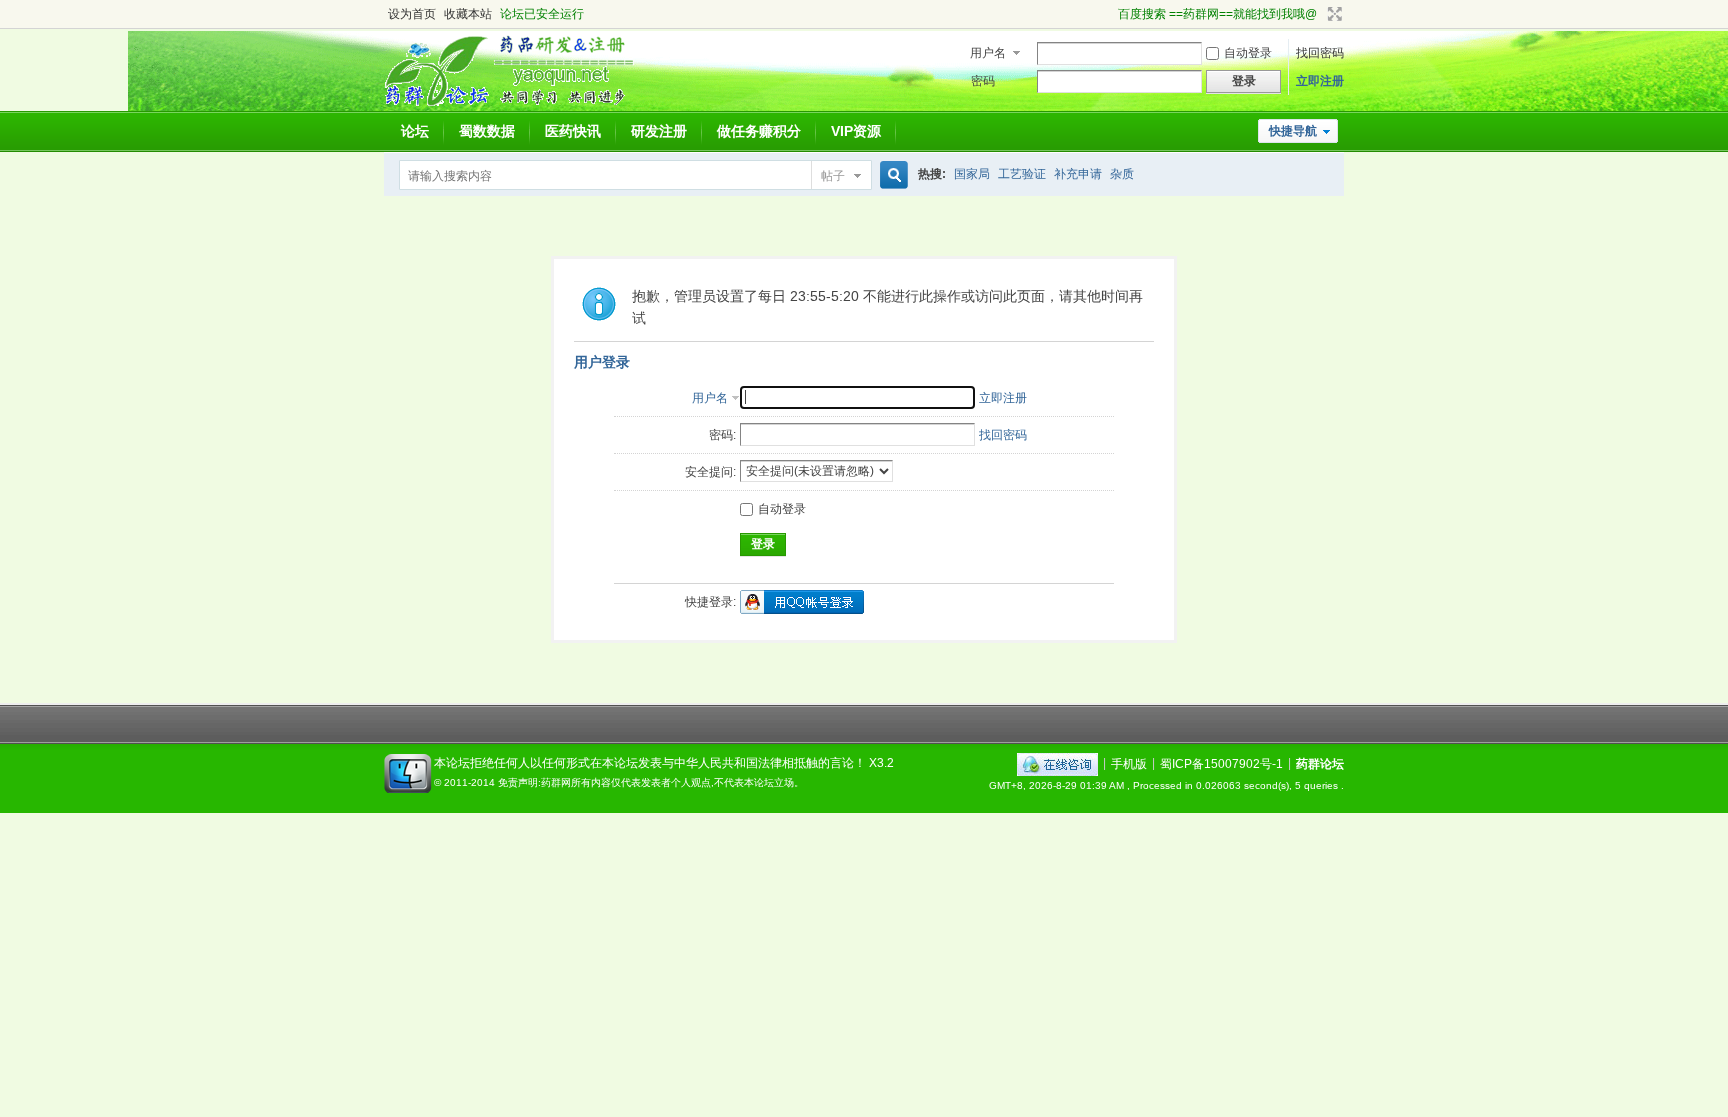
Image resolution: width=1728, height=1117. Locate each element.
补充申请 (1078, 174)
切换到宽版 (1332, 14)
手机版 (1129, 763)
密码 (983, 81)
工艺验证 (1022, 174)
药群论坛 (1320, 763)
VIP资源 (856, 131)
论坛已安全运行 (542, 14)
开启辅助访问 (1109, 14)
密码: (722, 435)
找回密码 (1320, 53)
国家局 (972, 174)
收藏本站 (468, 14)
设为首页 (412, 14)
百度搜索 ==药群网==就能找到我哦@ (1217, 14)
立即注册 (1320, 81)
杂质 (1122, 174)
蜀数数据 (487, 131)
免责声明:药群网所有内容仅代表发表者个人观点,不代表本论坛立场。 (651, 782)
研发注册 (659, 131)
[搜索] (891, 175)
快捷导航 (1293, 131)
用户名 (988, 53)
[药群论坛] (517, 105)
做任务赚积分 (759, 131)
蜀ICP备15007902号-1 (1221, 763)
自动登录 (1248, 53)
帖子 (833, 176)
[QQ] (1057, 763)
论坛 (415, 131)
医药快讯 (573, 131)
